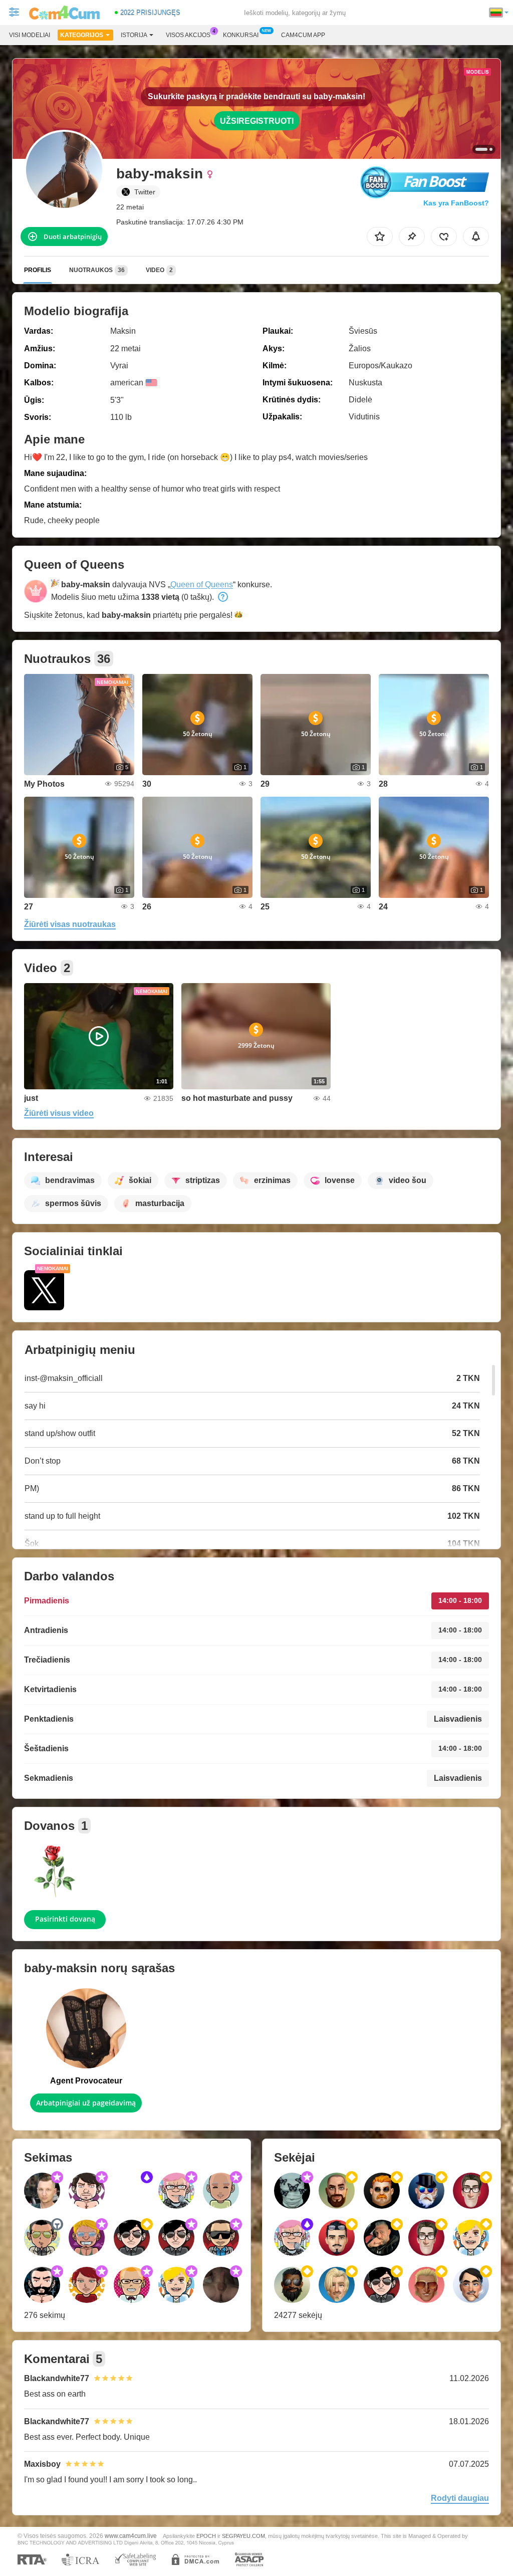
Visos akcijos (188, 35)
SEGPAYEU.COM (243, 2536)
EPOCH (206, 2536)
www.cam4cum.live (131, 2536)
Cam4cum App (303, 35)
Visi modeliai (30, 35)
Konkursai (241, 35)
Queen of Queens (202, 584)
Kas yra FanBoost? (456, 203)
